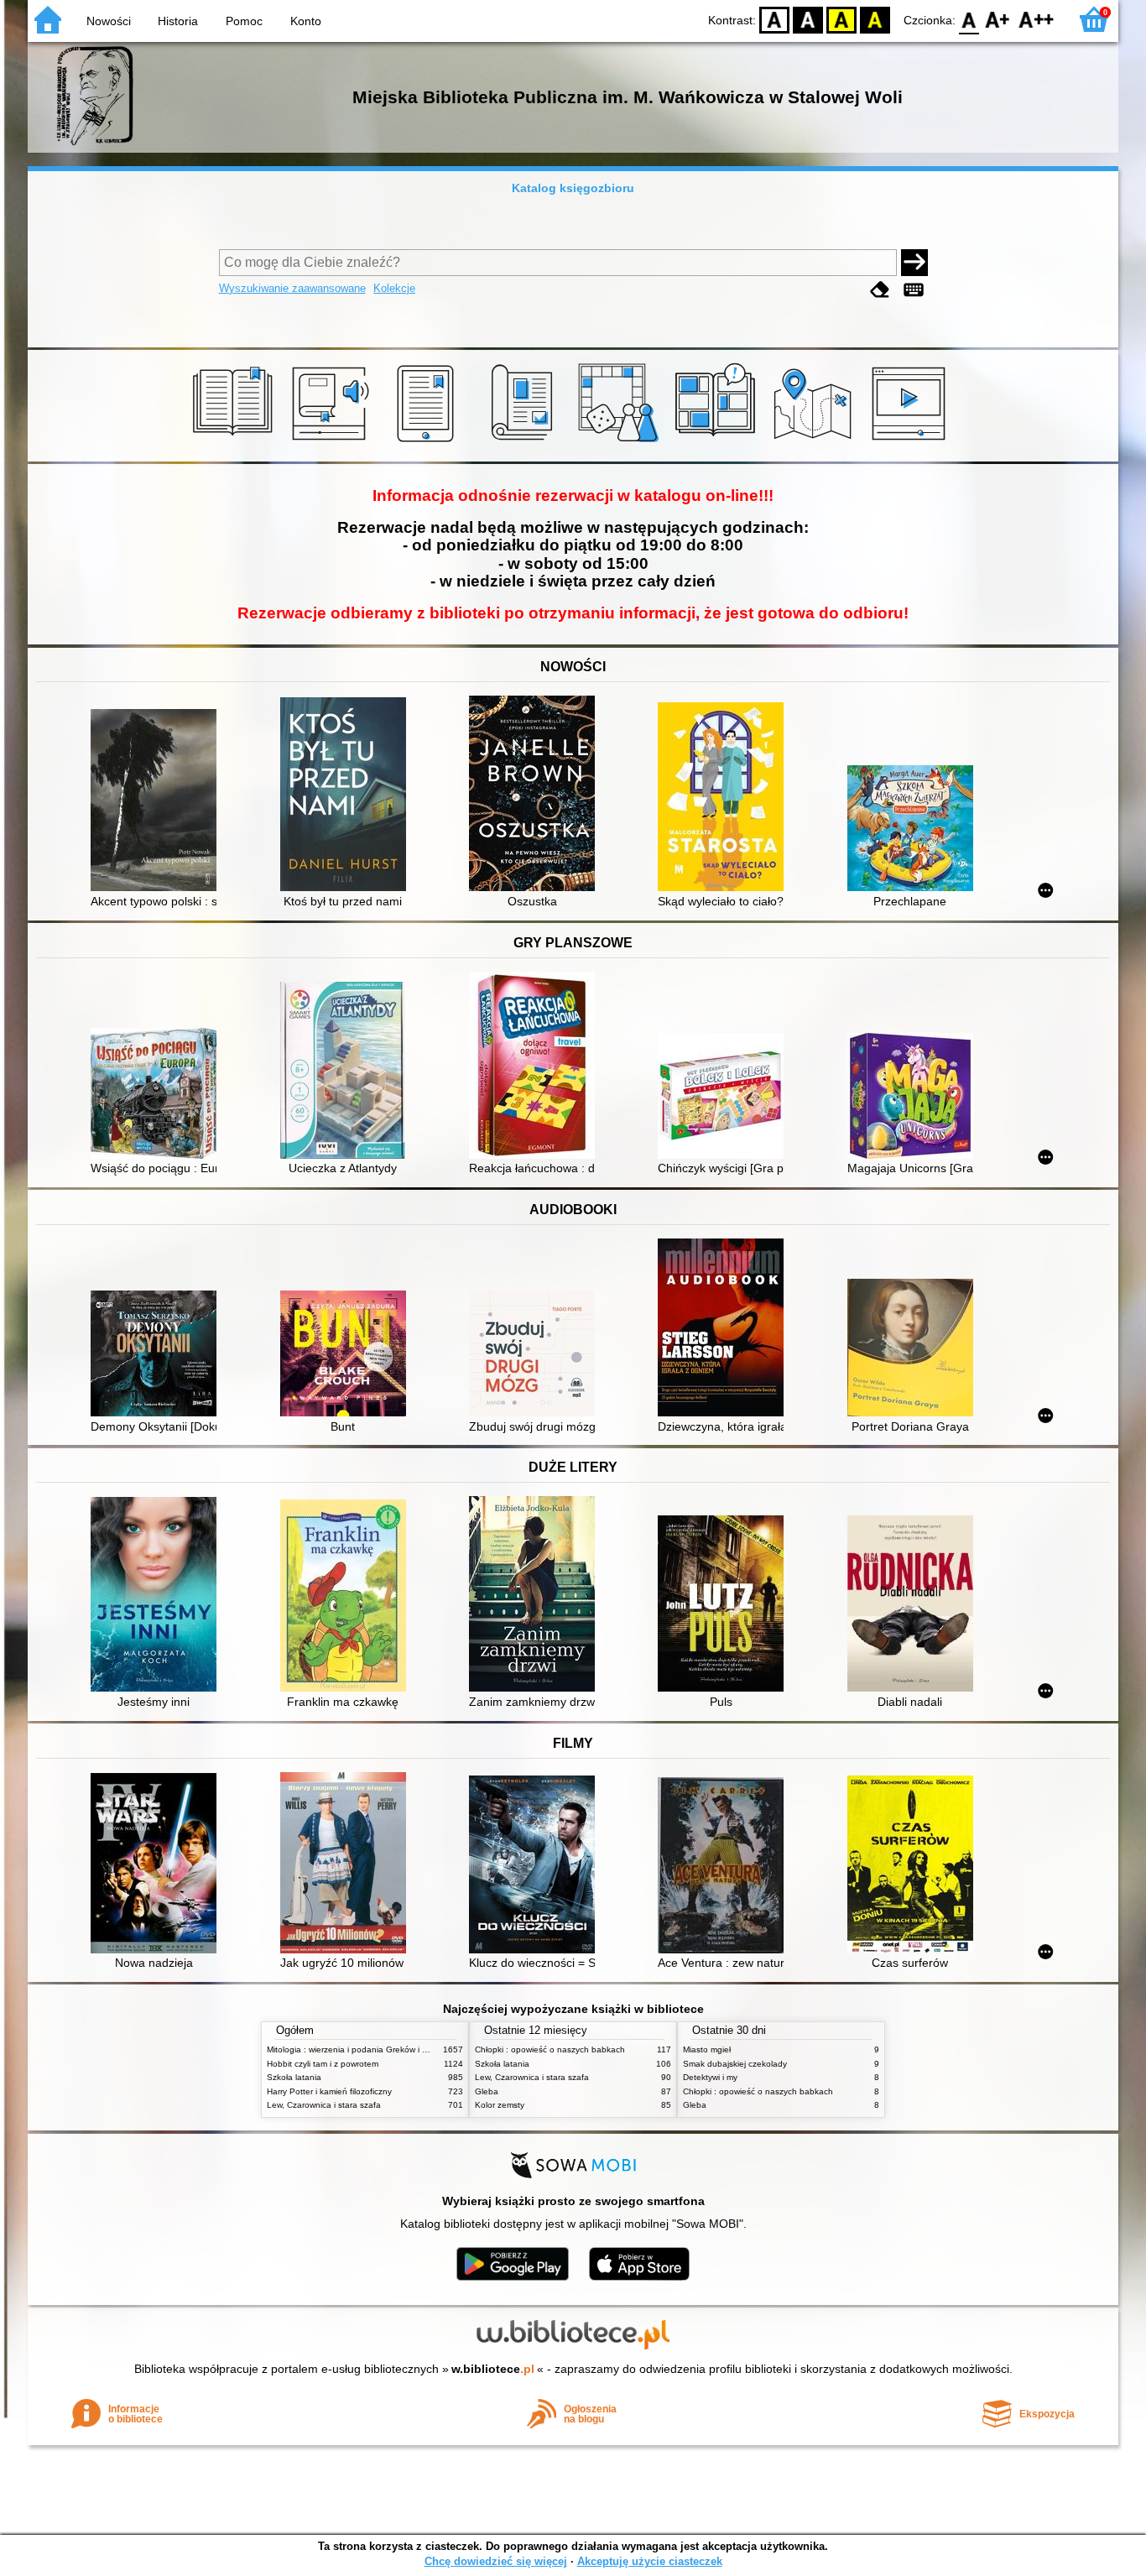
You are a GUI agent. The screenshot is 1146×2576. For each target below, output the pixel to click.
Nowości (109, 21)
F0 (969, 19)
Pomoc (244, 21)
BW (808, 19)
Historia (178, 21)
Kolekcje (394, 288)
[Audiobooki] (332, 442)
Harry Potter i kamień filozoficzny (329, 2091)
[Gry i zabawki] (621, 442)
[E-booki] (428, 442)
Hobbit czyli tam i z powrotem (323, 2064)
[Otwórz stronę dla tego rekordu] (158, 802)
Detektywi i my (710, 2077)
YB (841, 19)
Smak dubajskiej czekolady (735, 2064)
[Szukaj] (914, 263)
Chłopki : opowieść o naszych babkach (550, 2049)
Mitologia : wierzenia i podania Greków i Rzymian (361, 2049)
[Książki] (235, 442)
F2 (1037, 19)
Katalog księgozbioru (573, 188)
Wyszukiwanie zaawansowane (292, 288)
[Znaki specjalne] (914, 290)
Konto (306, 21)
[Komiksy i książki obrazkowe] (718, 442)
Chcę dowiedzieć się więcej (496, 2561)
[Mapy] (815, 442)
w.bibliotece (493, 2369)
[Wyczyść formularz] (880, 290)
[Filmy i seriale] (912, 442)
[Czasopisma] (525, 442)
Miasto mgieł (707, 2049)
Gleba (487, 2091)
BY (875, 19)
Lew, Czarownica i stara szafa (324, 2105)
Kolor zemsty (500, 2105)
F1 (998, 19)
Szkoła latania (294, 2077)
